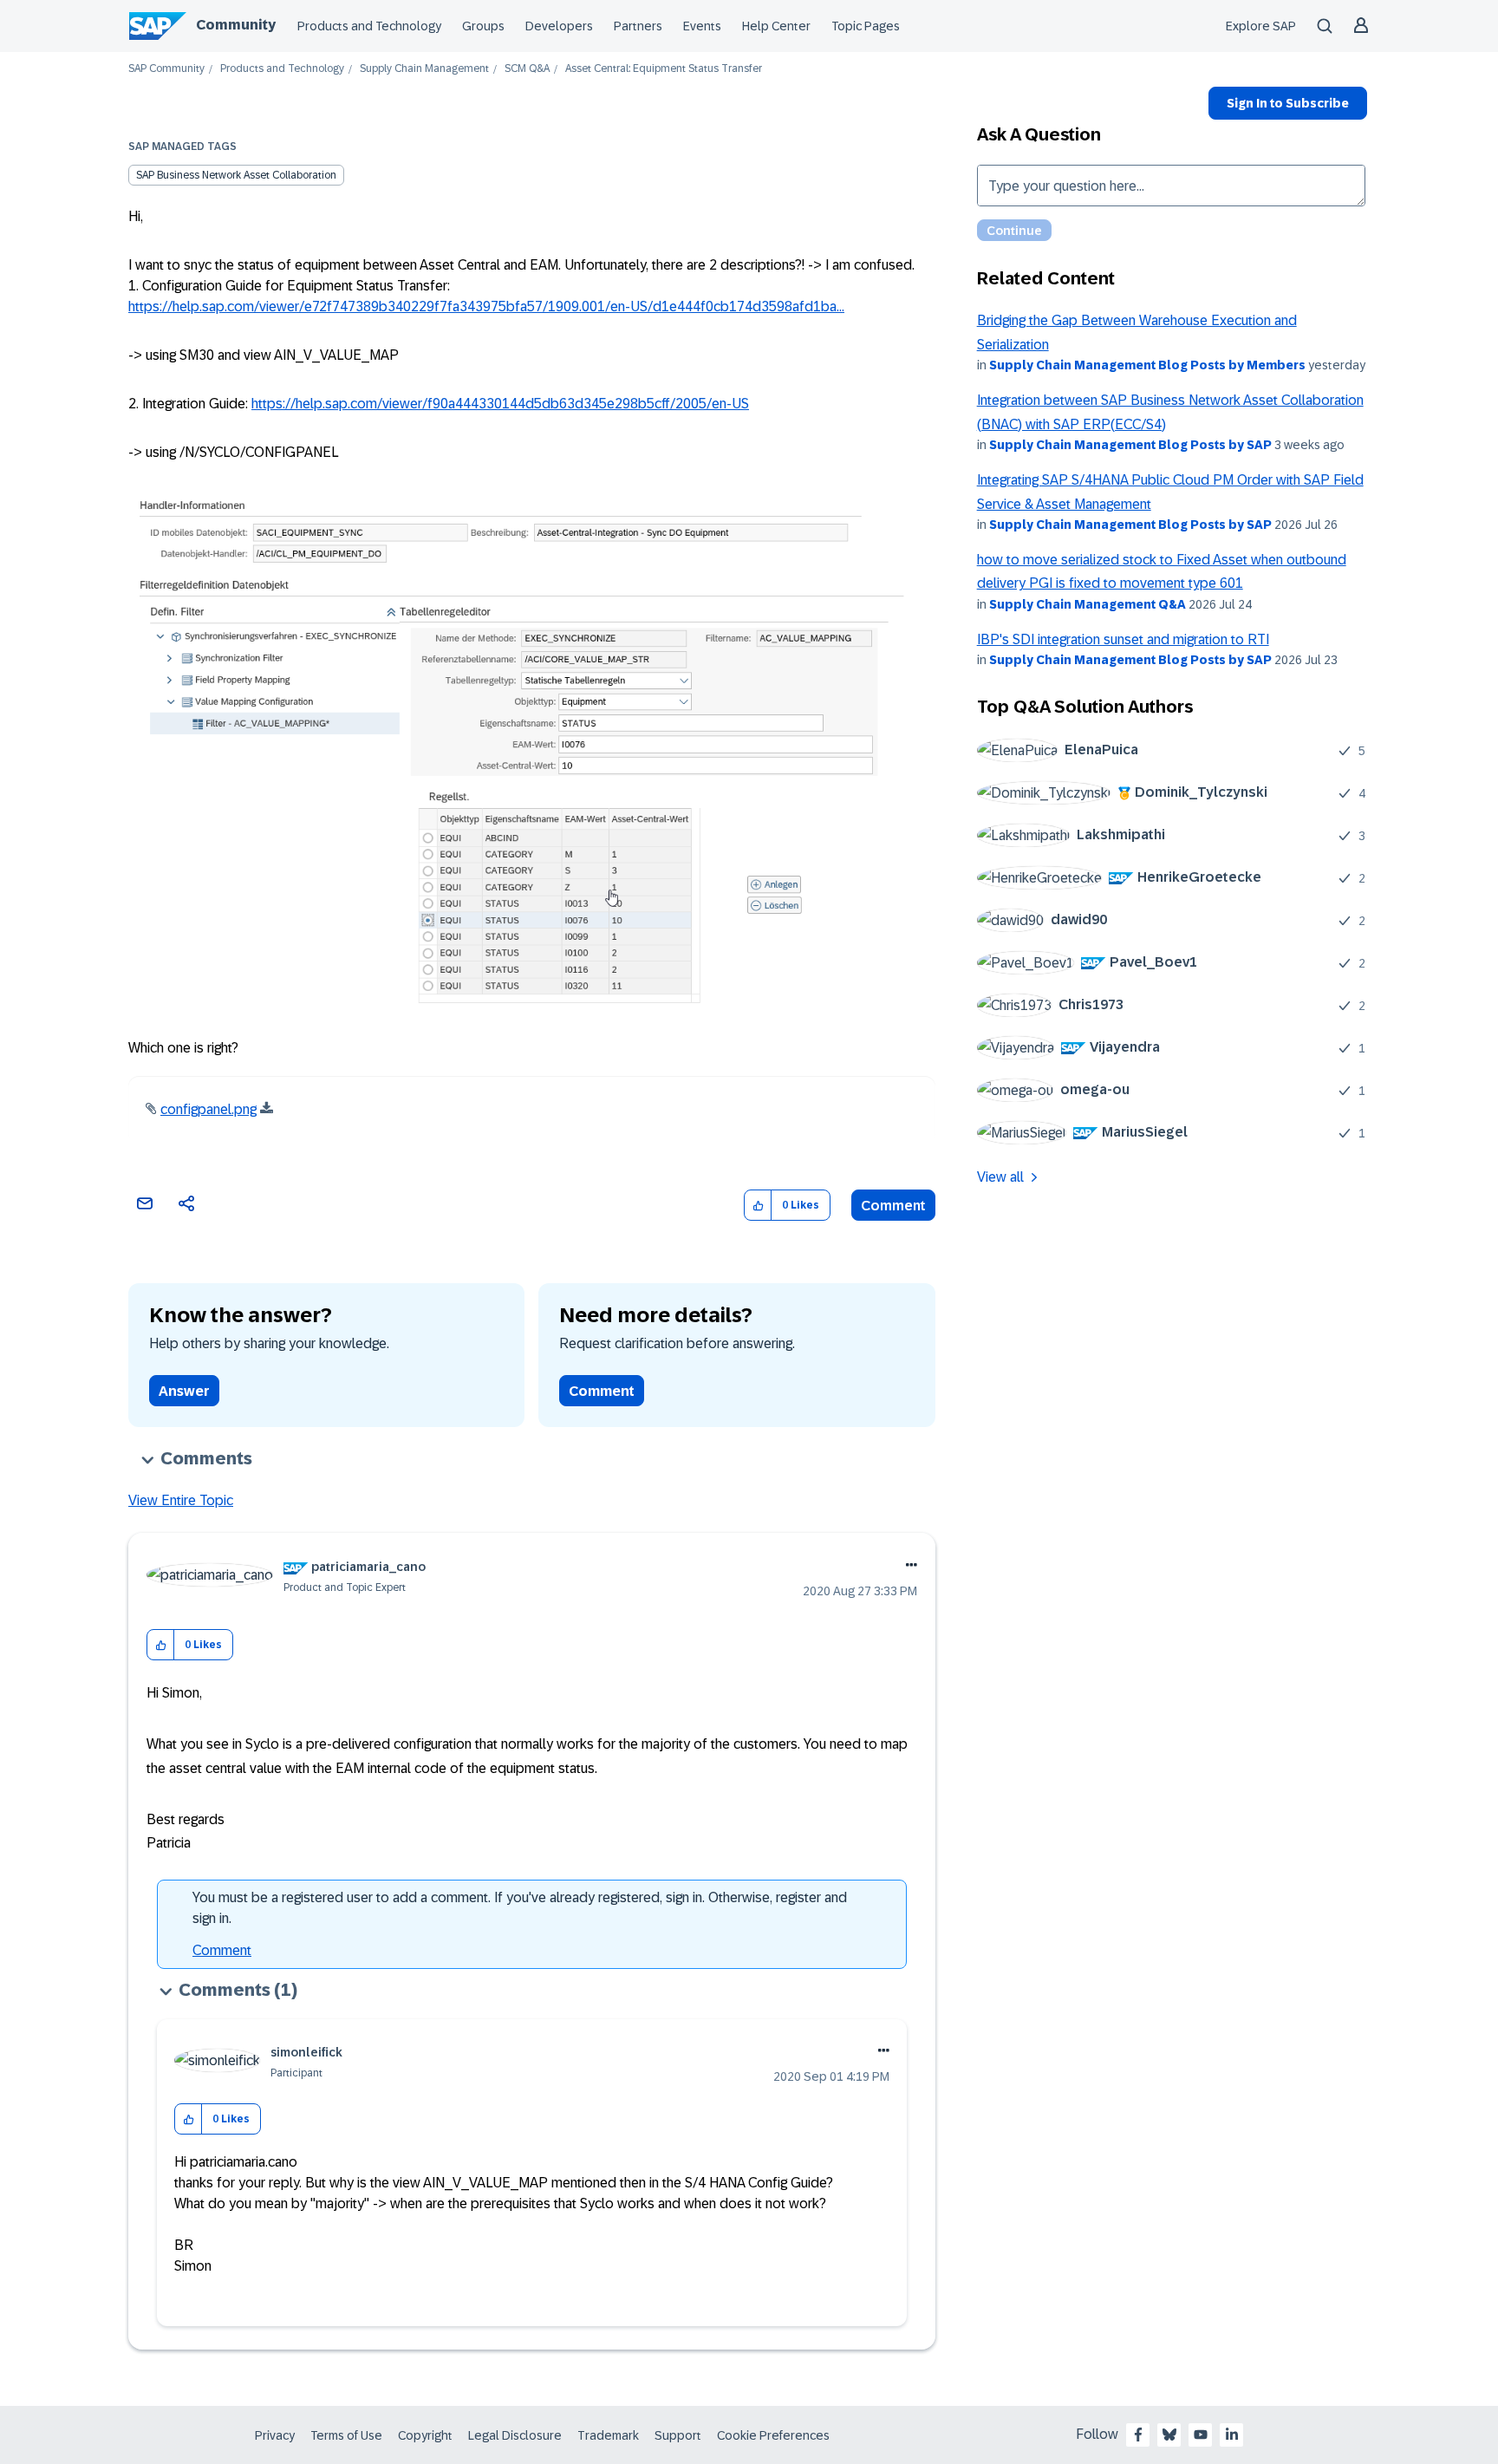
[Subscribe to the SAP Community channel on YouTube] (1201, 2435)
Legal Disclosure (515, 2435)
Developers (559, 26)
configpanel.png (208, 1109)
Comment (893, 1206)
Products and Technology (369, 26)
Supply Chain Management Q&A (1088, 604)
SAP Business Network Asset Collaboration (236, 175)
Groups (483, 26)
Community (236, 25)
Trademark (608, 2435)
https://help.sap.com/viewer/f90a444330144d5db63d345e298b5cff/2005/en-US (500, 404)
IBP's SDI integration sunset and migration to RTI (1123, 639)
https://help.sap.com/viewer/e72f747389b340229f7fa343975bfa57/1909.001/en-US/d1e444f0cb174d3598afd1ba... (486, 306)
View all (1000, 1177)
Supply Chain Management (424, 69)
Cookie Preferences (773, 2435)
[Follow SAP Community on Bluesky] (1169, 2435)
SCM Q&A (527, 69)
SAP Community (166, 69)
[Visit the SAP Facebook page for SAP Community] (1138, 2435)
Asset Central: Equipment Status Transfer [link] (664, 69)
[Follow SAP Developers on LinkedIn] (1232, 2435)
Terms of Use (346, 2435)
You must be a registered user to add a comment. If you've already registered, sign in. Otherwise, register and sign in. (520, 1908)
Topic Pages (866, 26)
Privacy (275, 2435)
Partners (638, 26)
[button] (758, 1206)
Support (678, 2435)
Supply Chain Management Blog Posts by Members (1147, 365)
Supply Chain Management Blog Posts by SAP (1130, 445)
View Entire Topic (181, 1500)
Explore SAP (1261, 26)
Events (702, 26)
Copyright (425, 2435)
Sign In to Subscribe (1288, 103)
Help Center (776, 26)
